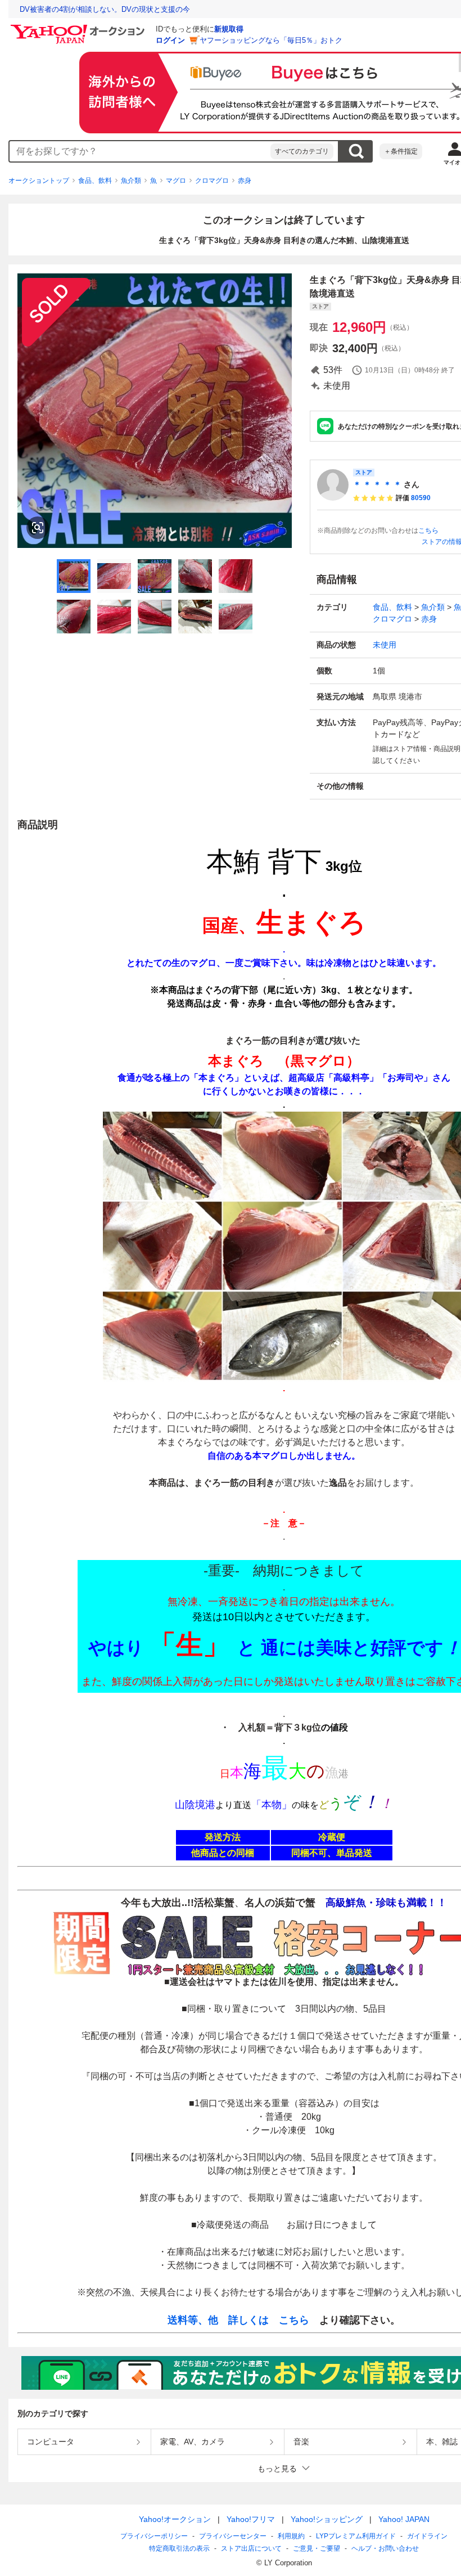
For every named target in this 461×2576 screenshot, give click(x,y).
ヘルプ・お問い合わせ (385, 2548)
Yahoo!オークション (175, 2519)
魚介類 (131, 181)
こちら (428, 531)
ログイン (170, 40)
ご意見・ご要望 (317, 2548)
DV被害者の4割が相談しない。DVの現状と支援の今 (105, 9)
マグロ (176, 181)
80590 (421, 498)
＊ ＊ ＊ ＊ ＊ (377, 484)
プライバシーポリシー (154, 2536)
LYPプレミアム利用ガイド (356, 2536)
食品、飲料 (95, 181)
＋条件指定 (401, 151)
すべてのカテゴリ (302, 151)
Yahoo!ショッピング (327, 2519)
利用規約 (291, 2536)
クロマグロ (212, 181)
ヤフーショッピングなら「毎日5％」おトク (271, 40)
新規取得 (229, 29)
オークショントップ (39, 181)
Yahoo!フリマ (251, 2519)
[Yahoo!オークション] (79, 28)
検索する (356, 151)
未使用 (385, 645)
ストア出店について (251, 2548)
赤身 (245, 181)
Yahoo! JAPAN (404, 2519)
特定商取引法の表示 (179, 2548)
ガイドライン (427, 2536)
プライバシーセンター (233, 2536)
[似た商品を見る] (38, 528)
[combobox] (140, 151)
